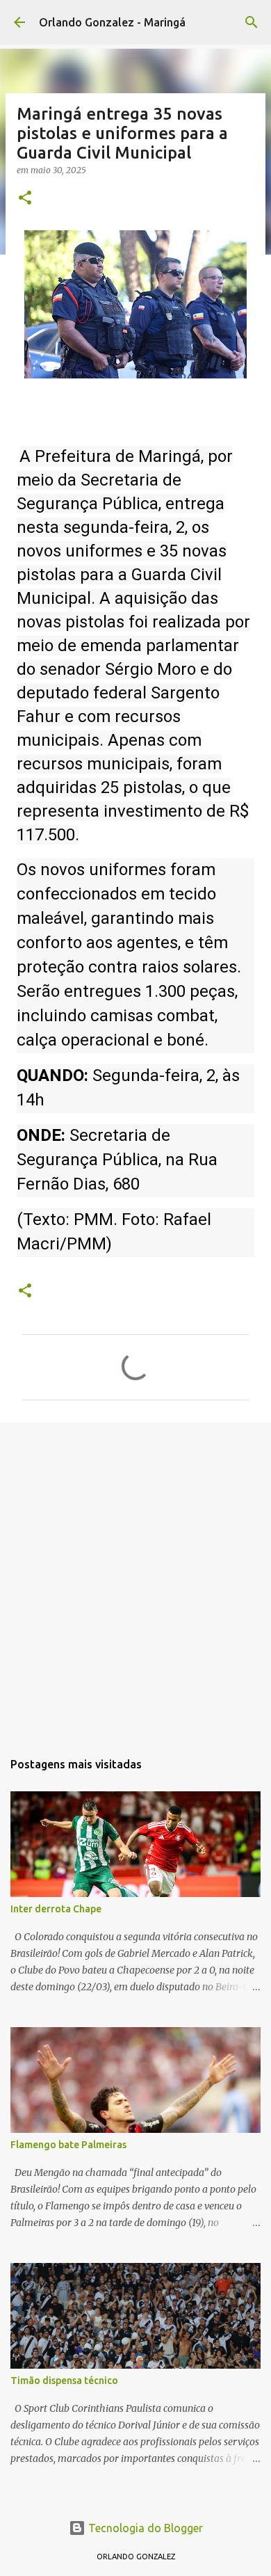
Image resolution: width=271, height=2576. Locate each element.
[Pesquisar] (252, 22)
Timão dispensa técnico (64, 2381)
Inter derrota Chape (56, 1909)
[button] (25, 199)
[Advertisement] (135, 1579)
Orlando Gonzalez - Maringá (112, 22)
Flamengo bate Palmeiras (68, 2145)
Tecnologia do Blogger (144, 2528)
